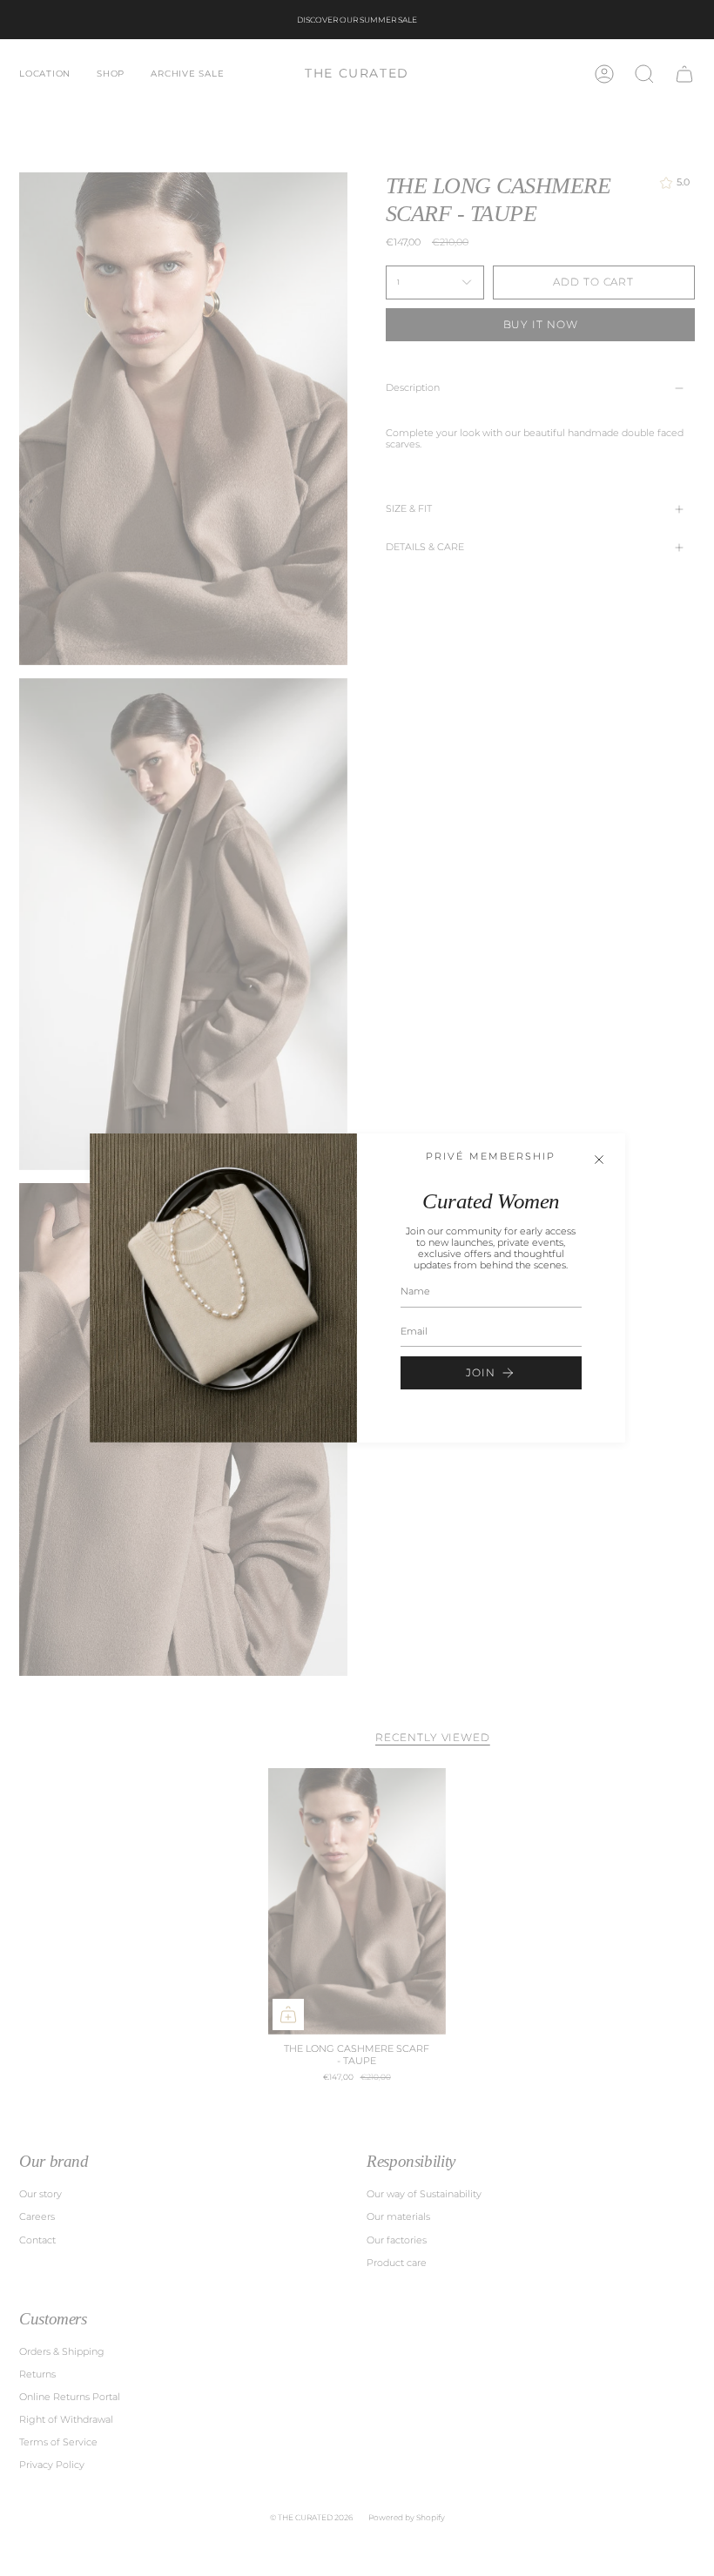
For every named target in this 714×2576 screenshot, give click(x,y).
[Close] (599, 1160)
